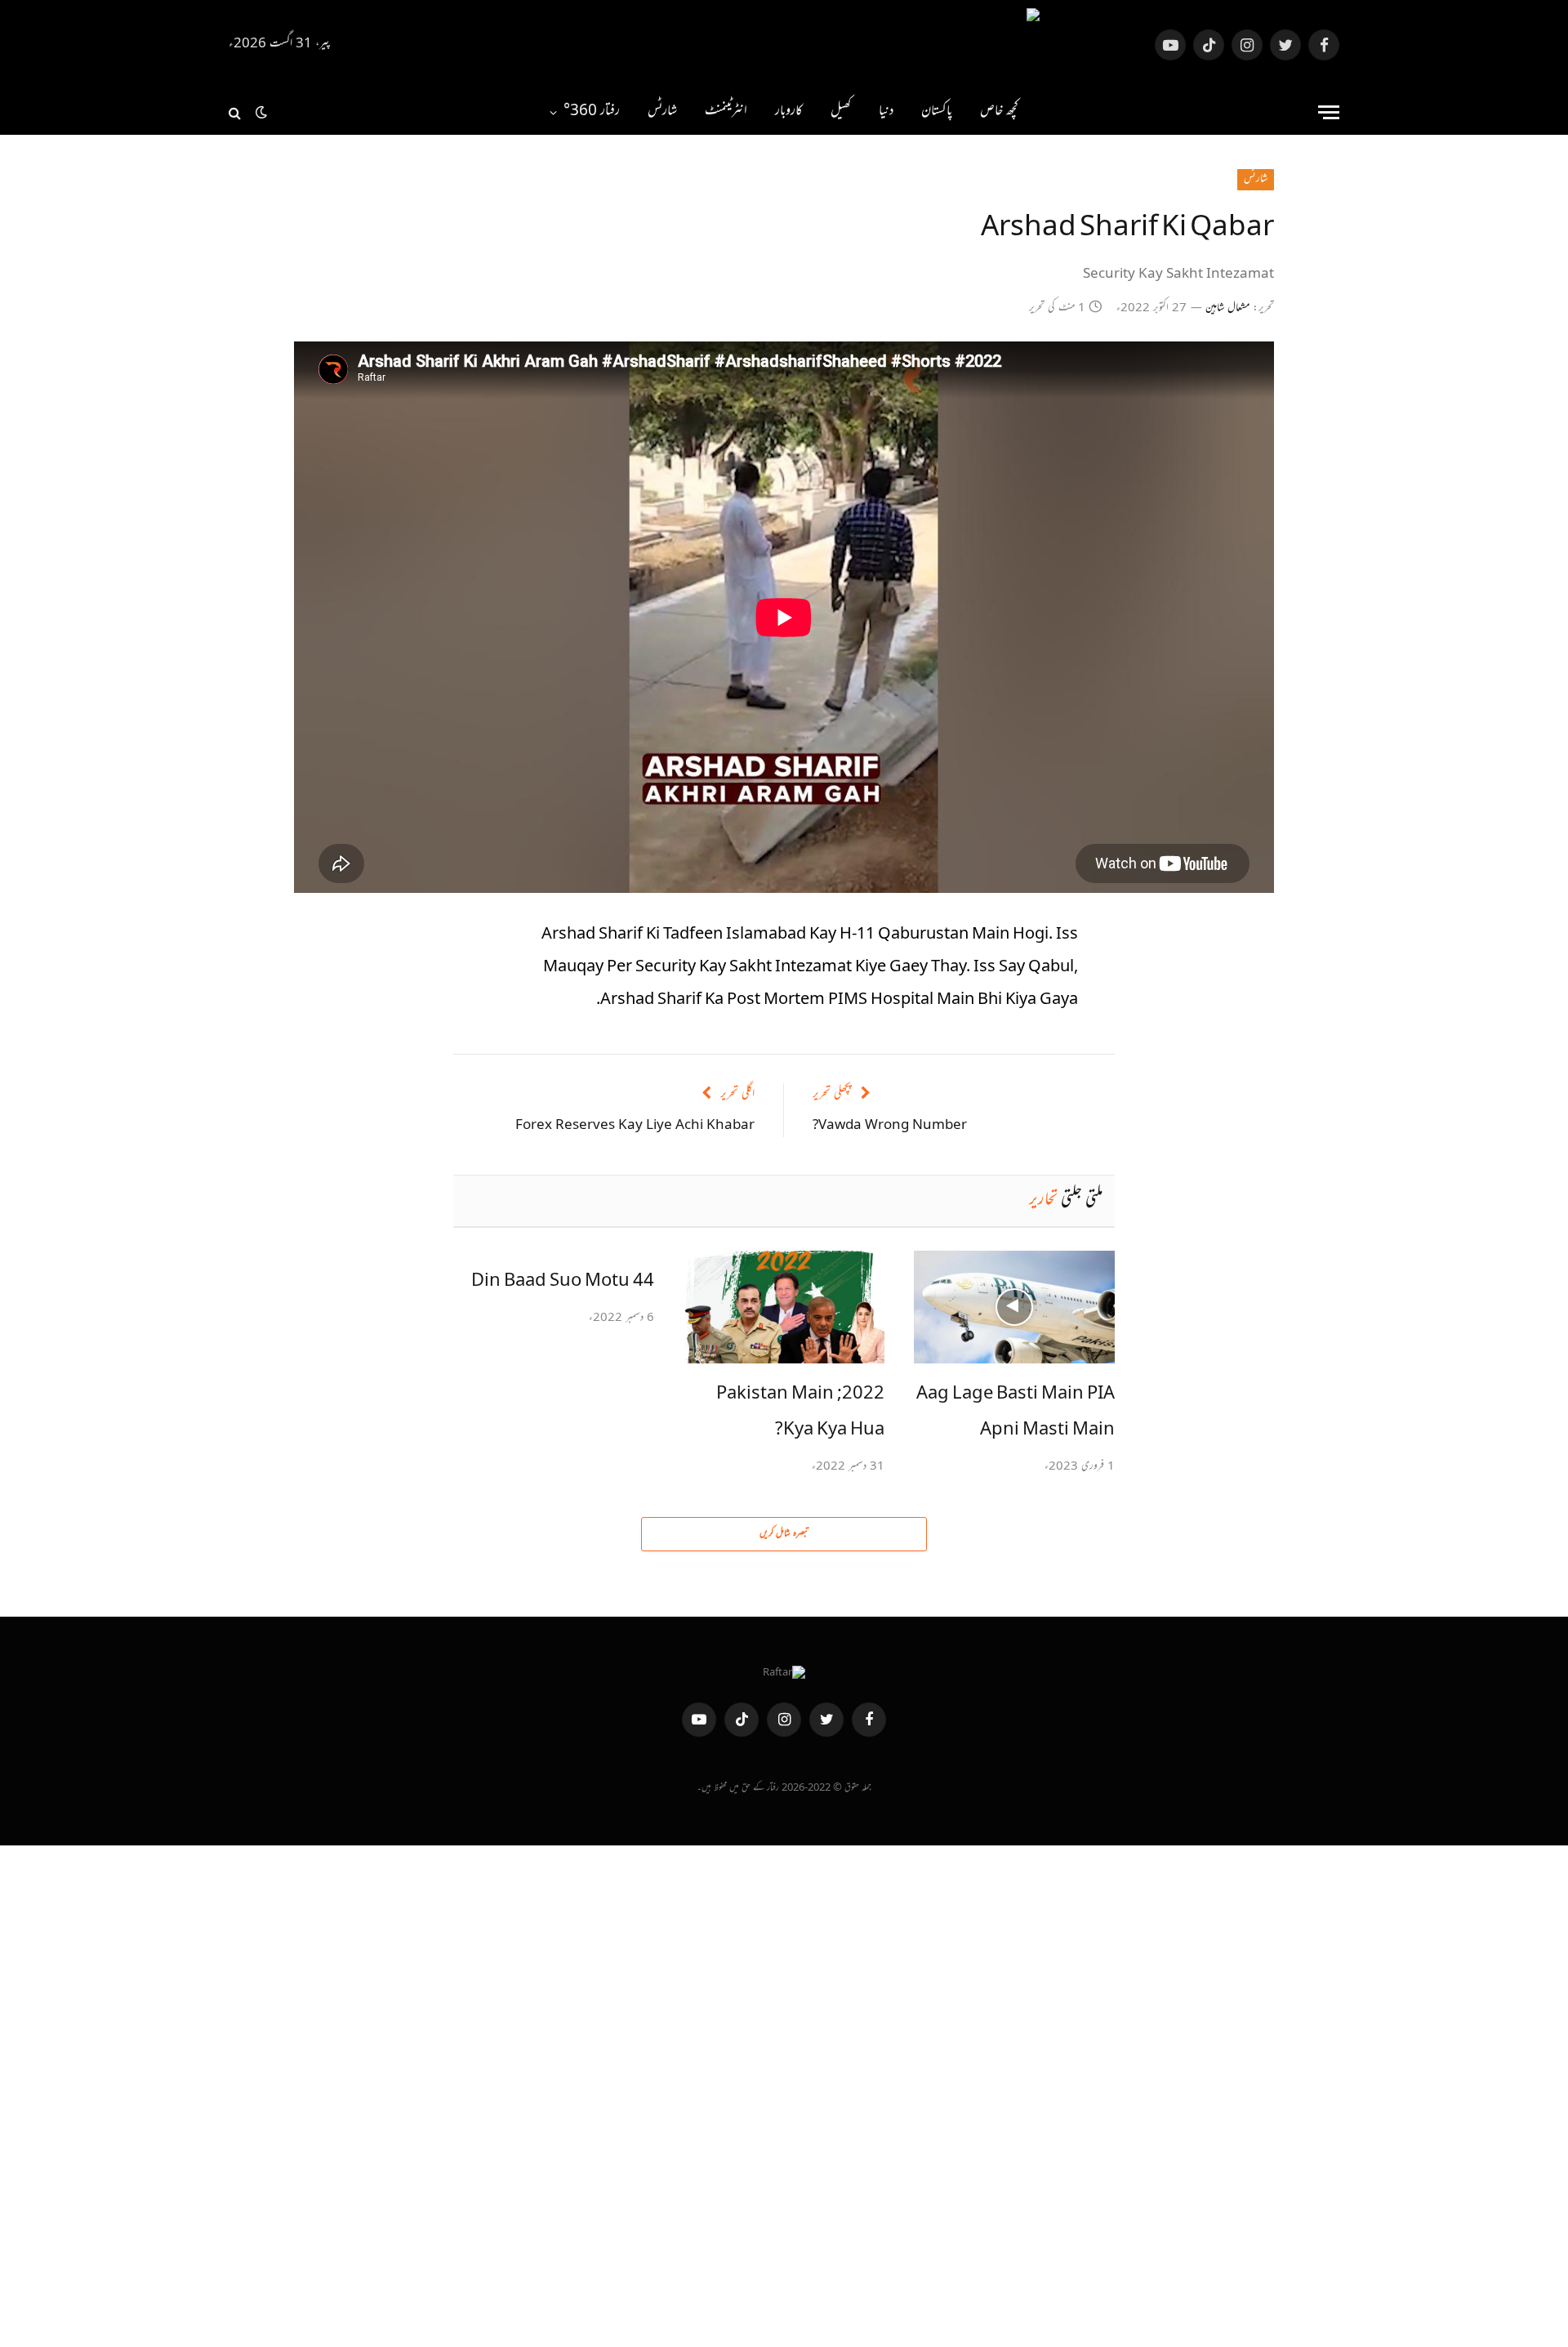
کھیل (841, 112)
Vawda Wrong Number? (890, 1126)
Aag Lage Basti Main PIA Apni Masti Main (1016, 1412)
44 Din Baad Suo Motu (563, 1282)
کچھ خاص (999, 112)
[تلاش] (236, 112)
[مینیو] (1329, 112)
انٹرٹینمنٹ (726, 112)
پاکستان (937, 112)
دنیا (886, 112)
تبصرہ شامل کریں (784, 1534)
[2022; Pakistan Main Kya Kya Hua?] (784, 1307)
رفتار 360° (592, 112)
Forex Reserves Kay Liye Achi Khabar (635, 1126)
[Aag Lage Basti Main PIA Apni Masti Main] (1014, 1307)
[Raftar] (784, 45)
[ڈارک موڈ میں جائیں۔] (261, 113)
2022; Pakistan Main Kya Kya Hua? (800, 1412)
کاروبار (789, 112)
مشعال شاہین (1227, 309)
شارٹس (662, 112)
